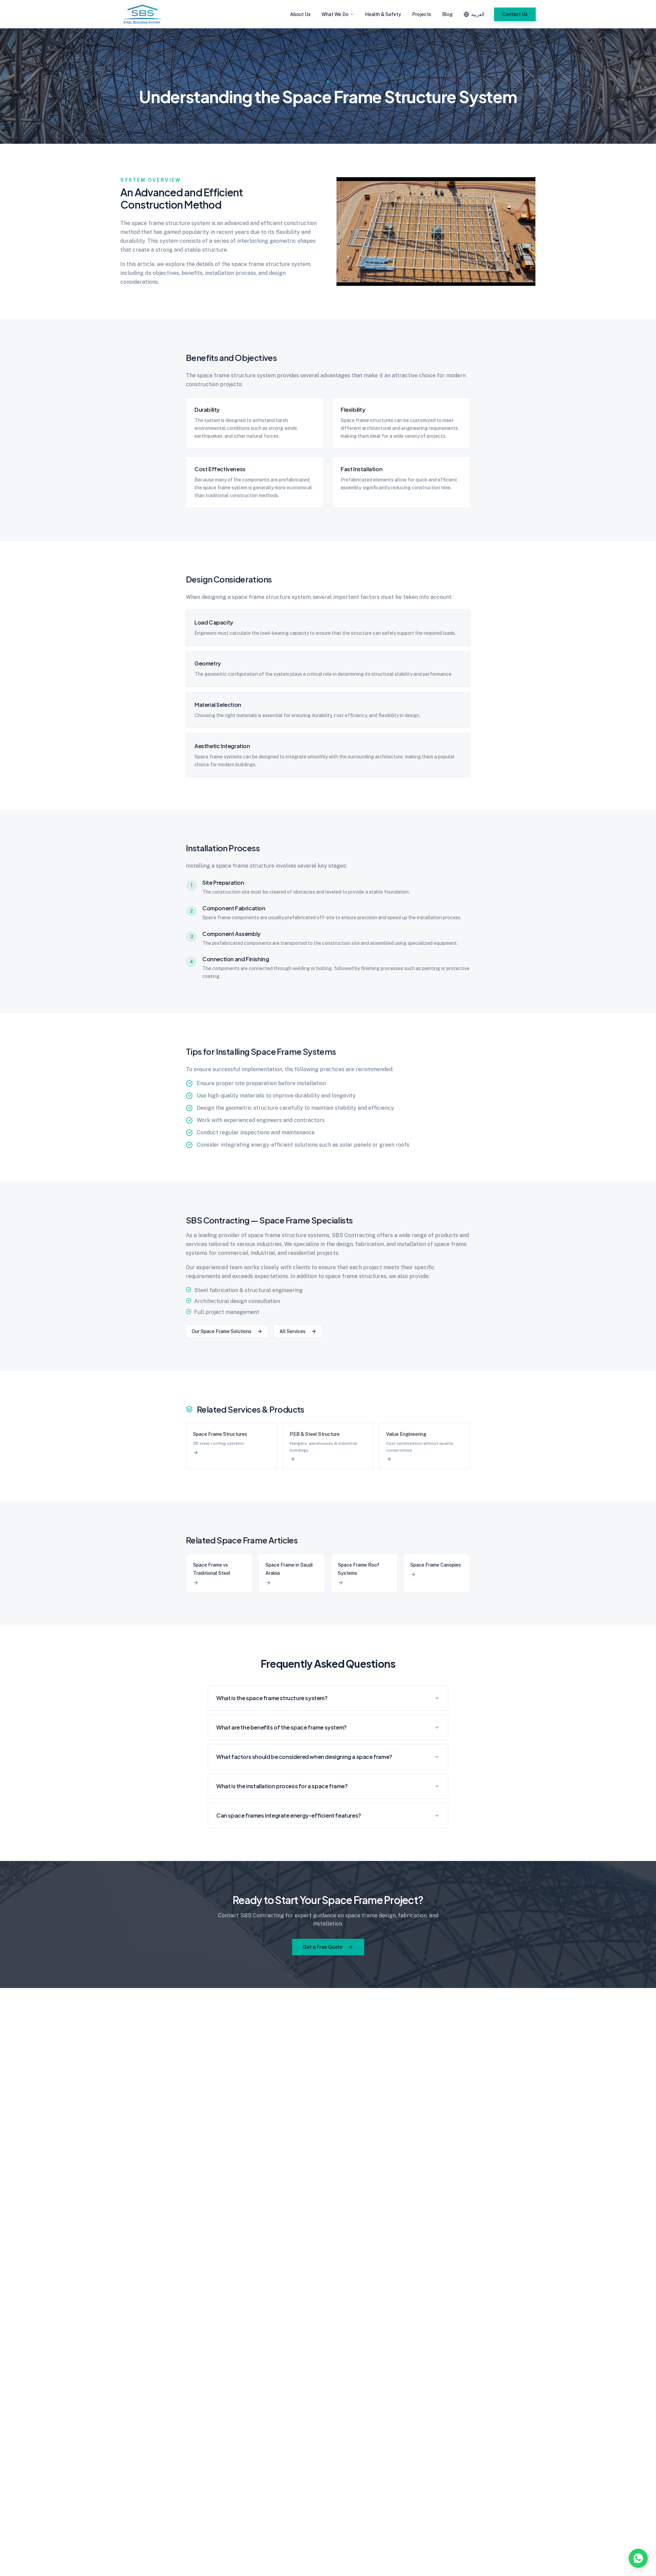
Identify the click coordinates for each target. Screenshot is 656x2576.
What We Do (335, 14)
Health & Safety (383, 14)
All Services (292, 1331)
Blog (447, 14)
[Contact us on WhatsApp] (638, 2558)
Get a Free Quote (323, 1947)
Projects (422, 14)
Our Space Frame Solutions (222, 1331)
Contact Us (515, 14)
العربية (478, 14)
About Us (300, 14)
